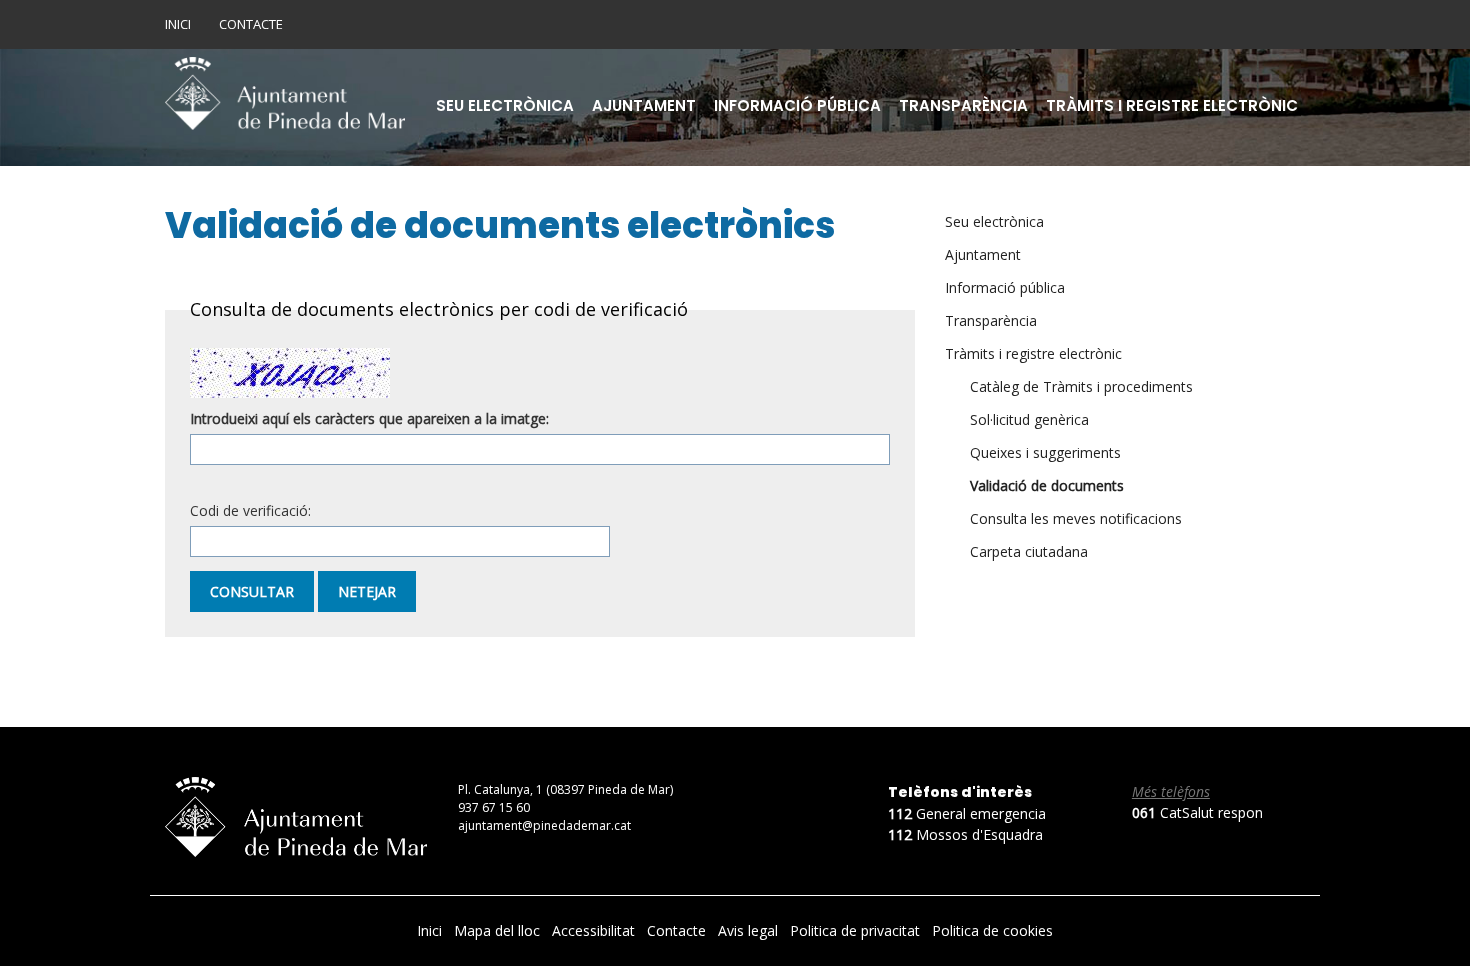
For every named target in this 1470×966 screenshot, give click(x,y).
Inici (178, 24)
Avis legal (750, 930)
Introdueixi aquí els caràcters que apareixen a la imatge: (369, 418)
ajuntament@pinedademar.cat (544, 825)
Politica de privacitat (857, 930)
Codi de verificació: (250, 510)
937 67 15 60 (494, 807)
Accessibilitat (595, 930)
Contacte (251, 24)
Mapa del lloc (499, 930)
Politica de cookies (992, 930)
